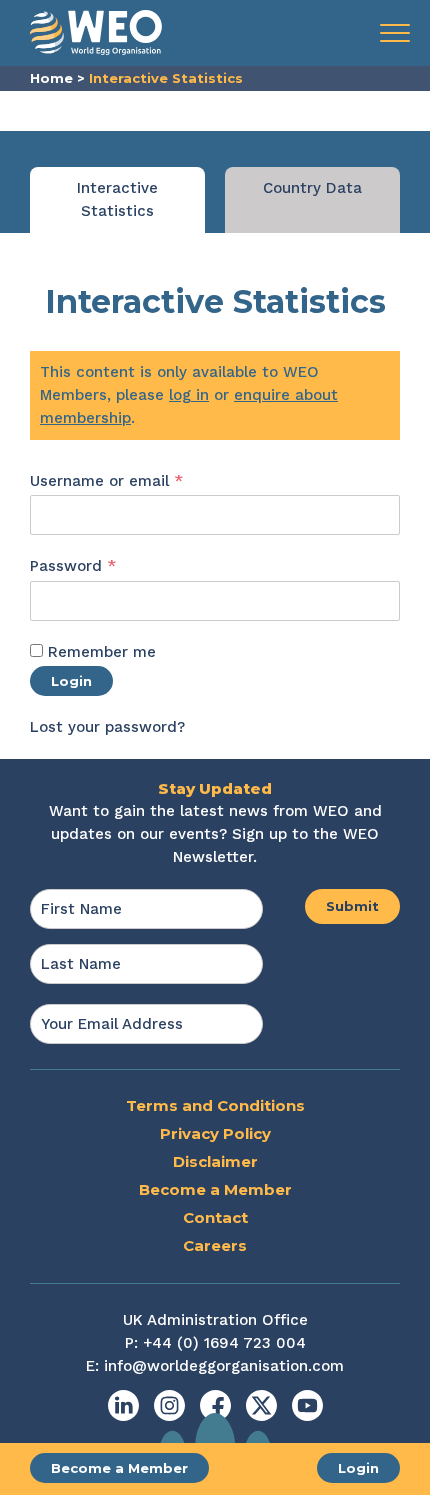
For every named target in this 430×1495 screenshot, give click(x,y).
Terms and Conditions (215, 1105)
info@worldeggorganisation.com (224, 1366)
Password (106, 565)
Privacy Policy (215, 1133)
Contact (215, 1217)
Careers (215, 1245)
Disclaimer (215, 1161)
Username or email (139, 480)
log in (189, 395)
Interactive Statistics (117, 199)
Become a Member (119, 1468)
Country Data (312, 188)
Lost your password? (107, 727)
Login (358, 1468)
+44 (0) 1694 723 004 (224, 1343)
